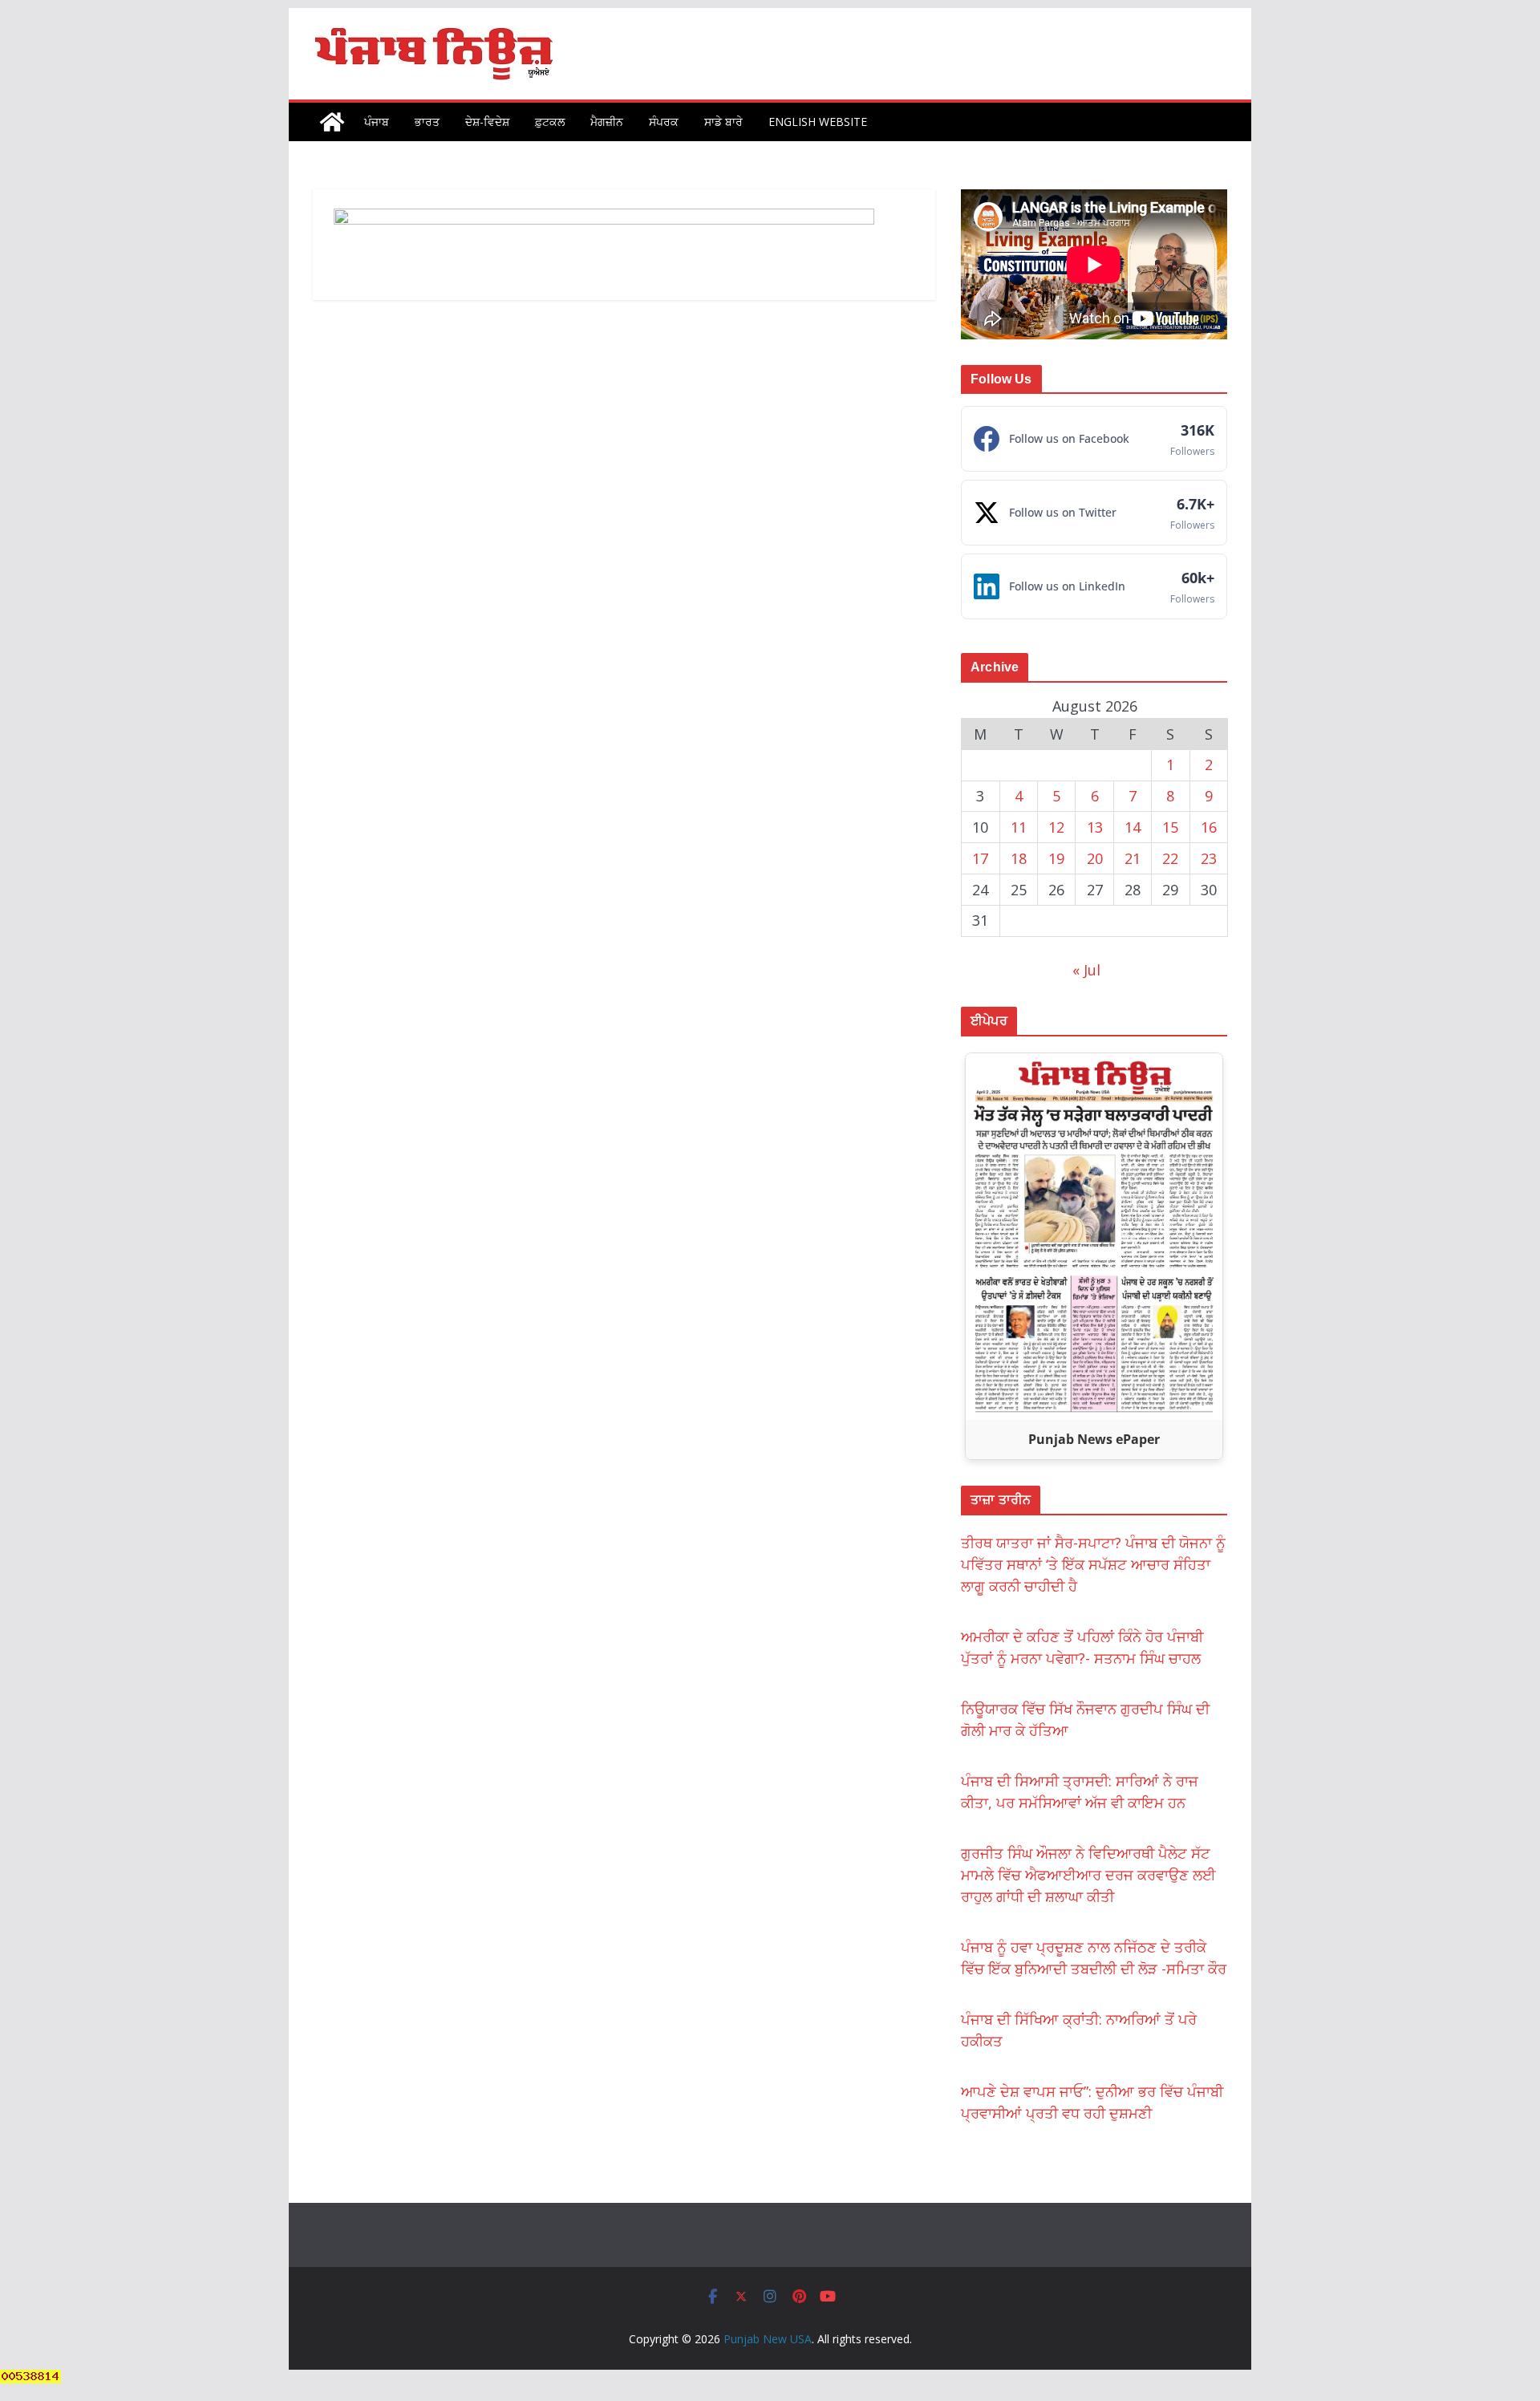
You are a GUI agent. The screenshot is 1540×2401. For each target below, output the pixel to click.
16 (1209, 827)
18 (1019, 858)
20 (1095, 858)
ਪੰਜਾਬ (377, 122)
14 (1133, 827)
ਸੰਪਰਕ (664, 122)
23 (1209, 858)
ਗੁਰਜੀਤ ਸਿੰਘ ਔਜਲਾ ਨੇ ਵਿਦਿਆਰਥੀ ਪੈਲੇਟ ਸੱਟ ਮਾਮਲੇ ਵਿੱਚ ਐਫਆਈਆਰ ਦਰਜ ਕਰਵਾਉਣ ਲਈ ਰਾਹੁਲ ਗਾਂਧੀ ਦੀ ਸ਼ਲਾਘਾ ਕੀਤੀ (1088, 1875)
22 (1170, 858)
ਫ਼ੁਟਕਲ (550, 122)
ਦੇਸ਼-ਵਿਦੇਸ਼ (487, 122)
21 (1133, 858)
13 (1095, 827)
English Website (818, 122)
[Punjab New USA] (332, 122)
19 (1056, 858)
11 (1019, 827)
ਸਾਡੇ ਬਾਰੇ (723, 122)
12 (1056, 827)
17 (980, 858)
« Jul (1086, 970)
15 (1170, 827)
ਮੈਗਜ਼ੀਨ (607, 122)
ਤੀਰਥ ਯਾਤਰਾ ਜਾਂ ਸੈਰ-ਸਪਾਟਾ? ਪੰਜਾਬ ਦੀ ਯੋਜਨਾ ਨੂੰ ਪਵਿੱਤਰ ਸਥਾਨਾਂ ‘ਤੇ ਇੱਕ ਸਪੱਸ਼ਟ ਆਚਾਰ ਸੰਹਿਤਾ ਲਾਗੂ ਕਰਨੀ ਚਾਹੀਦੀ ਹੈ (1093, 1564)
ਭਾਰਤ (427, 122)
